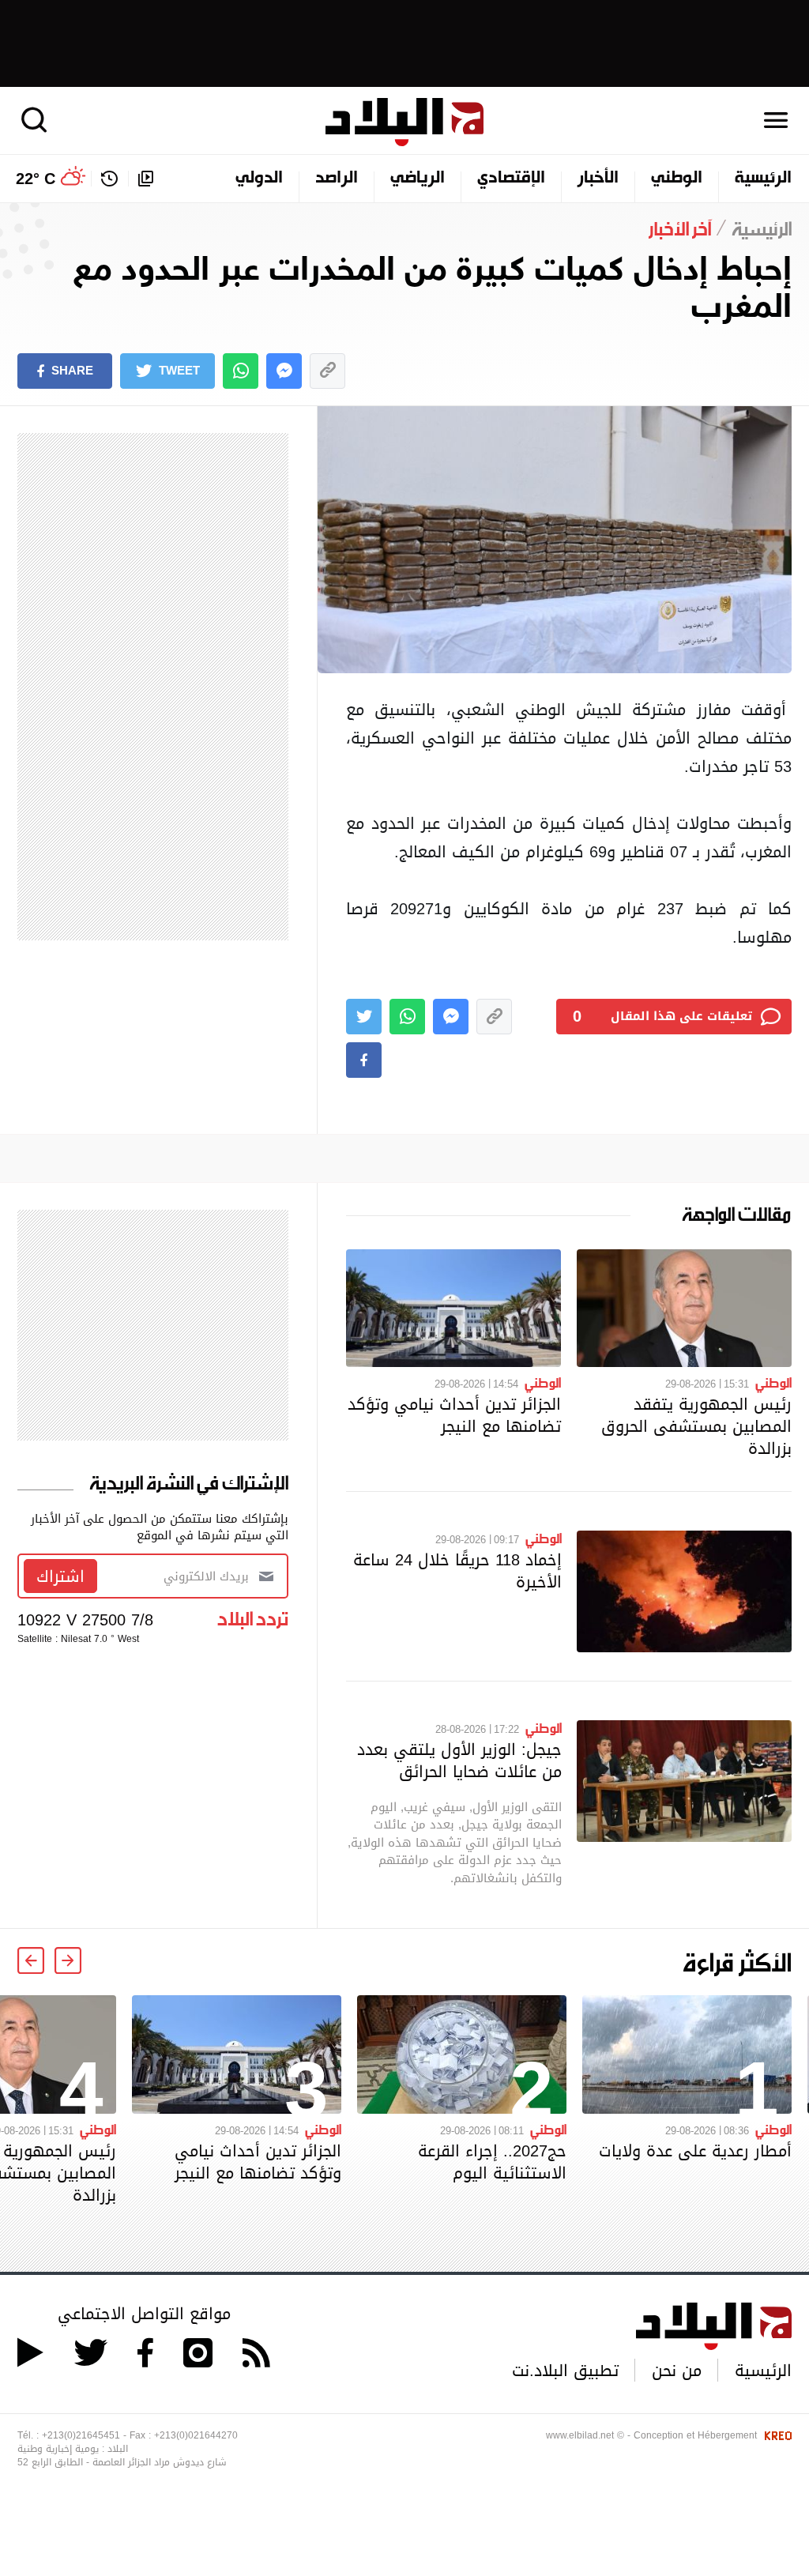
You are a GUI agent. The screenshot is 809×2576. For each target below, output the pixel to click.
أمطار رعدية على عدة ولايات (695, 2151)
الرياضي (418, 179)
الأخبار (598, 179)
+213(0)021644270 (196, 2435)
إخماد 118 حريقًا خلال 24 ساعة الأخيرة (457, 1571)
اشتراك (60, 1576)
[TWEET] (364, 1017)
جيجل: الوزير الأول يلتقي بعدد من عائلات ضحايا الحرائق (459, 1761)
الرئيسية (763, 179)
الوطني (677, 179)
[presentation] (68, 1960)
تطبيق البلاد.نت (565, 2371)
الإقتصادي (511, 179)
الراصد (337, 179)
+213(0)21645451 (81, 2435)
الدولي (259, 179)
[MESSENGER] (284, 371)
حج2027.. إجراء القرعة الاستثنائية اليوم (492, 2162)
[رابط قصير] (327, 371)
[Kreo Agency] (776, 2435)
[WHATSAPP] (241, 371)
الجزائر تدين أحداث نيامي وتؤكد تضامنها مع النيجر (454, 1415)
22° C (36, 179)
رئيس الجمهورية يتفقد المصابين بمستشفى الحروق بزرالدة (696, 1426)
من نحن (677, 2371)
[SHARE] (364, 1060)
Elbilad (404, 122)
